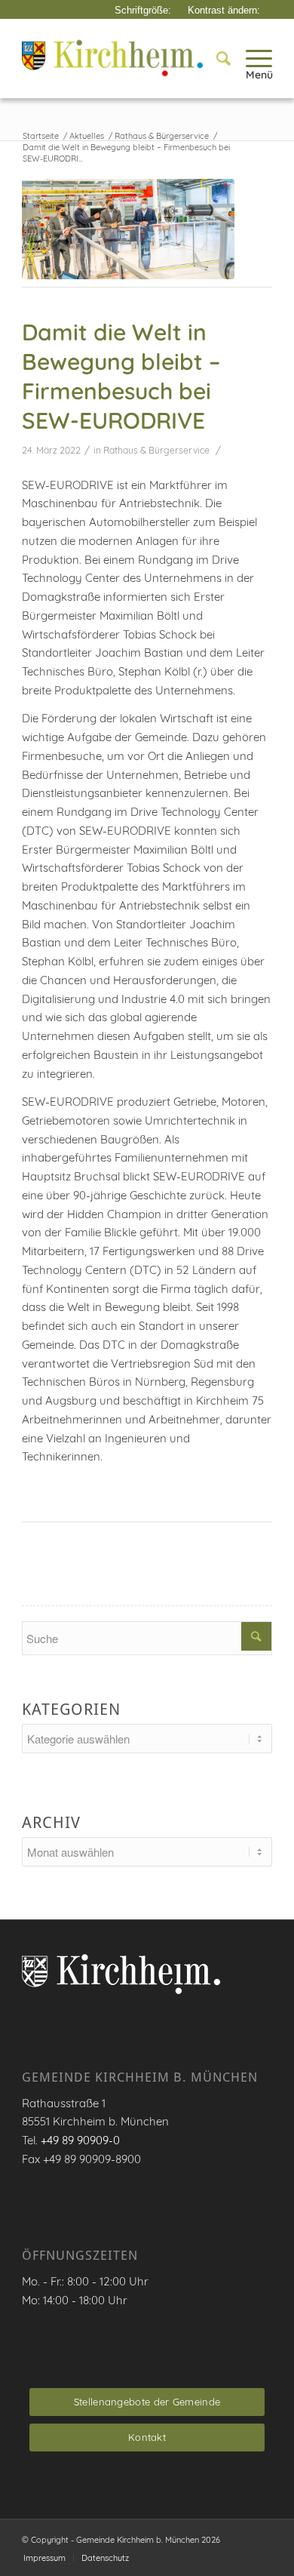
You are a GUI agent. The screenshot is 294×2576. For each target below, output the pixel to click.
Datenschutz (105, 2558)
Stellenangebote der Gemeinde (147, 2402)
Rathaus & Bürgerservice (156, 450)
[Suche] (216, 58)
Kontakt (147, 2437)
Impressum (44, 2558)
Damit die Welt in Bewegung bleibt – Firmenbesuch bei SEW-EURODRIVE (121, 376)
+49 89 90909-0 (80, 2140)
